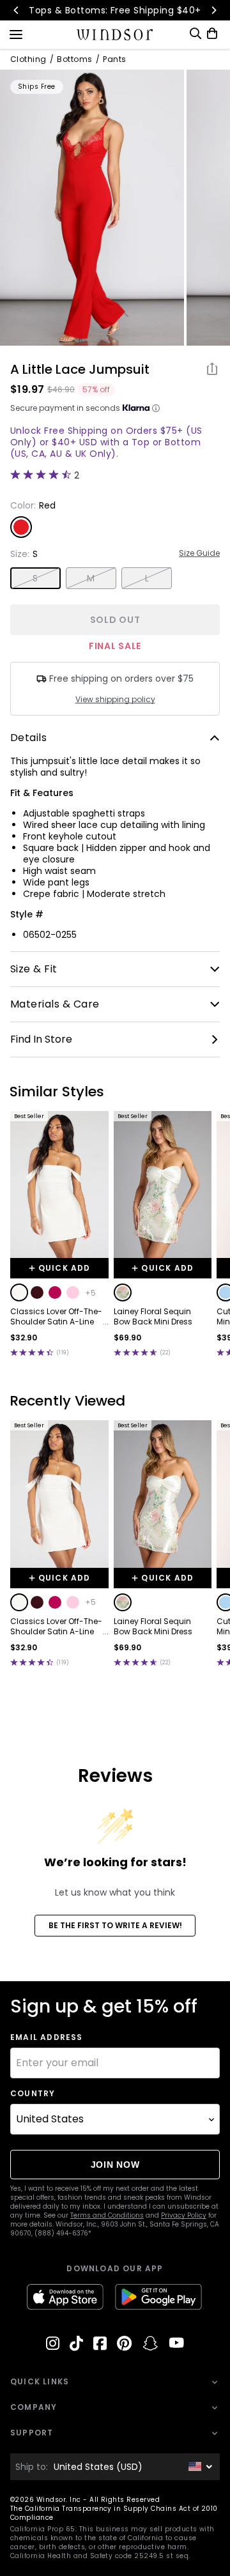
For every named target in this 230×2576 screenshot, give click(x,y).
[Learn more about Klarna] (156, 408)
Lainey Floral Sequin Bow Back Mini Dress (153, 1317)
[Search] (195, 34)
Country (33, 2094)
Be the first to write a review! (115, 1925)
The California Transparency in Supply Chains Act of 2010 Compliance (114, 2513)
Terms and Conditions (107, 2215)
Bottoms (74, 59)
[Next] (213, 10)
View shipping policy (115, 700)
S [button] (35, 578)
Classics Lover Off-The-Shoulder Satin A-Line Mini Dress (56, 1317)
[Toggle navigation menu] (16, 33)
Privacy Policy (184, 2215)
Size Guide (199, 553)
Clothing (28, 59)
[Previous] (17, 10)
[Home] (115, 34)
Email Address (47, 2037)
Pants (114, 59)
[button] (19, 1292)
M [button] (91, 578)
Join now (115, 2165)
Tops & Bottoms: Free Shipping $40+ (115, 10)
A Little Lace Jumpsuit (80, 369)
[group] (92, 208)
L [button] (147, 578)
